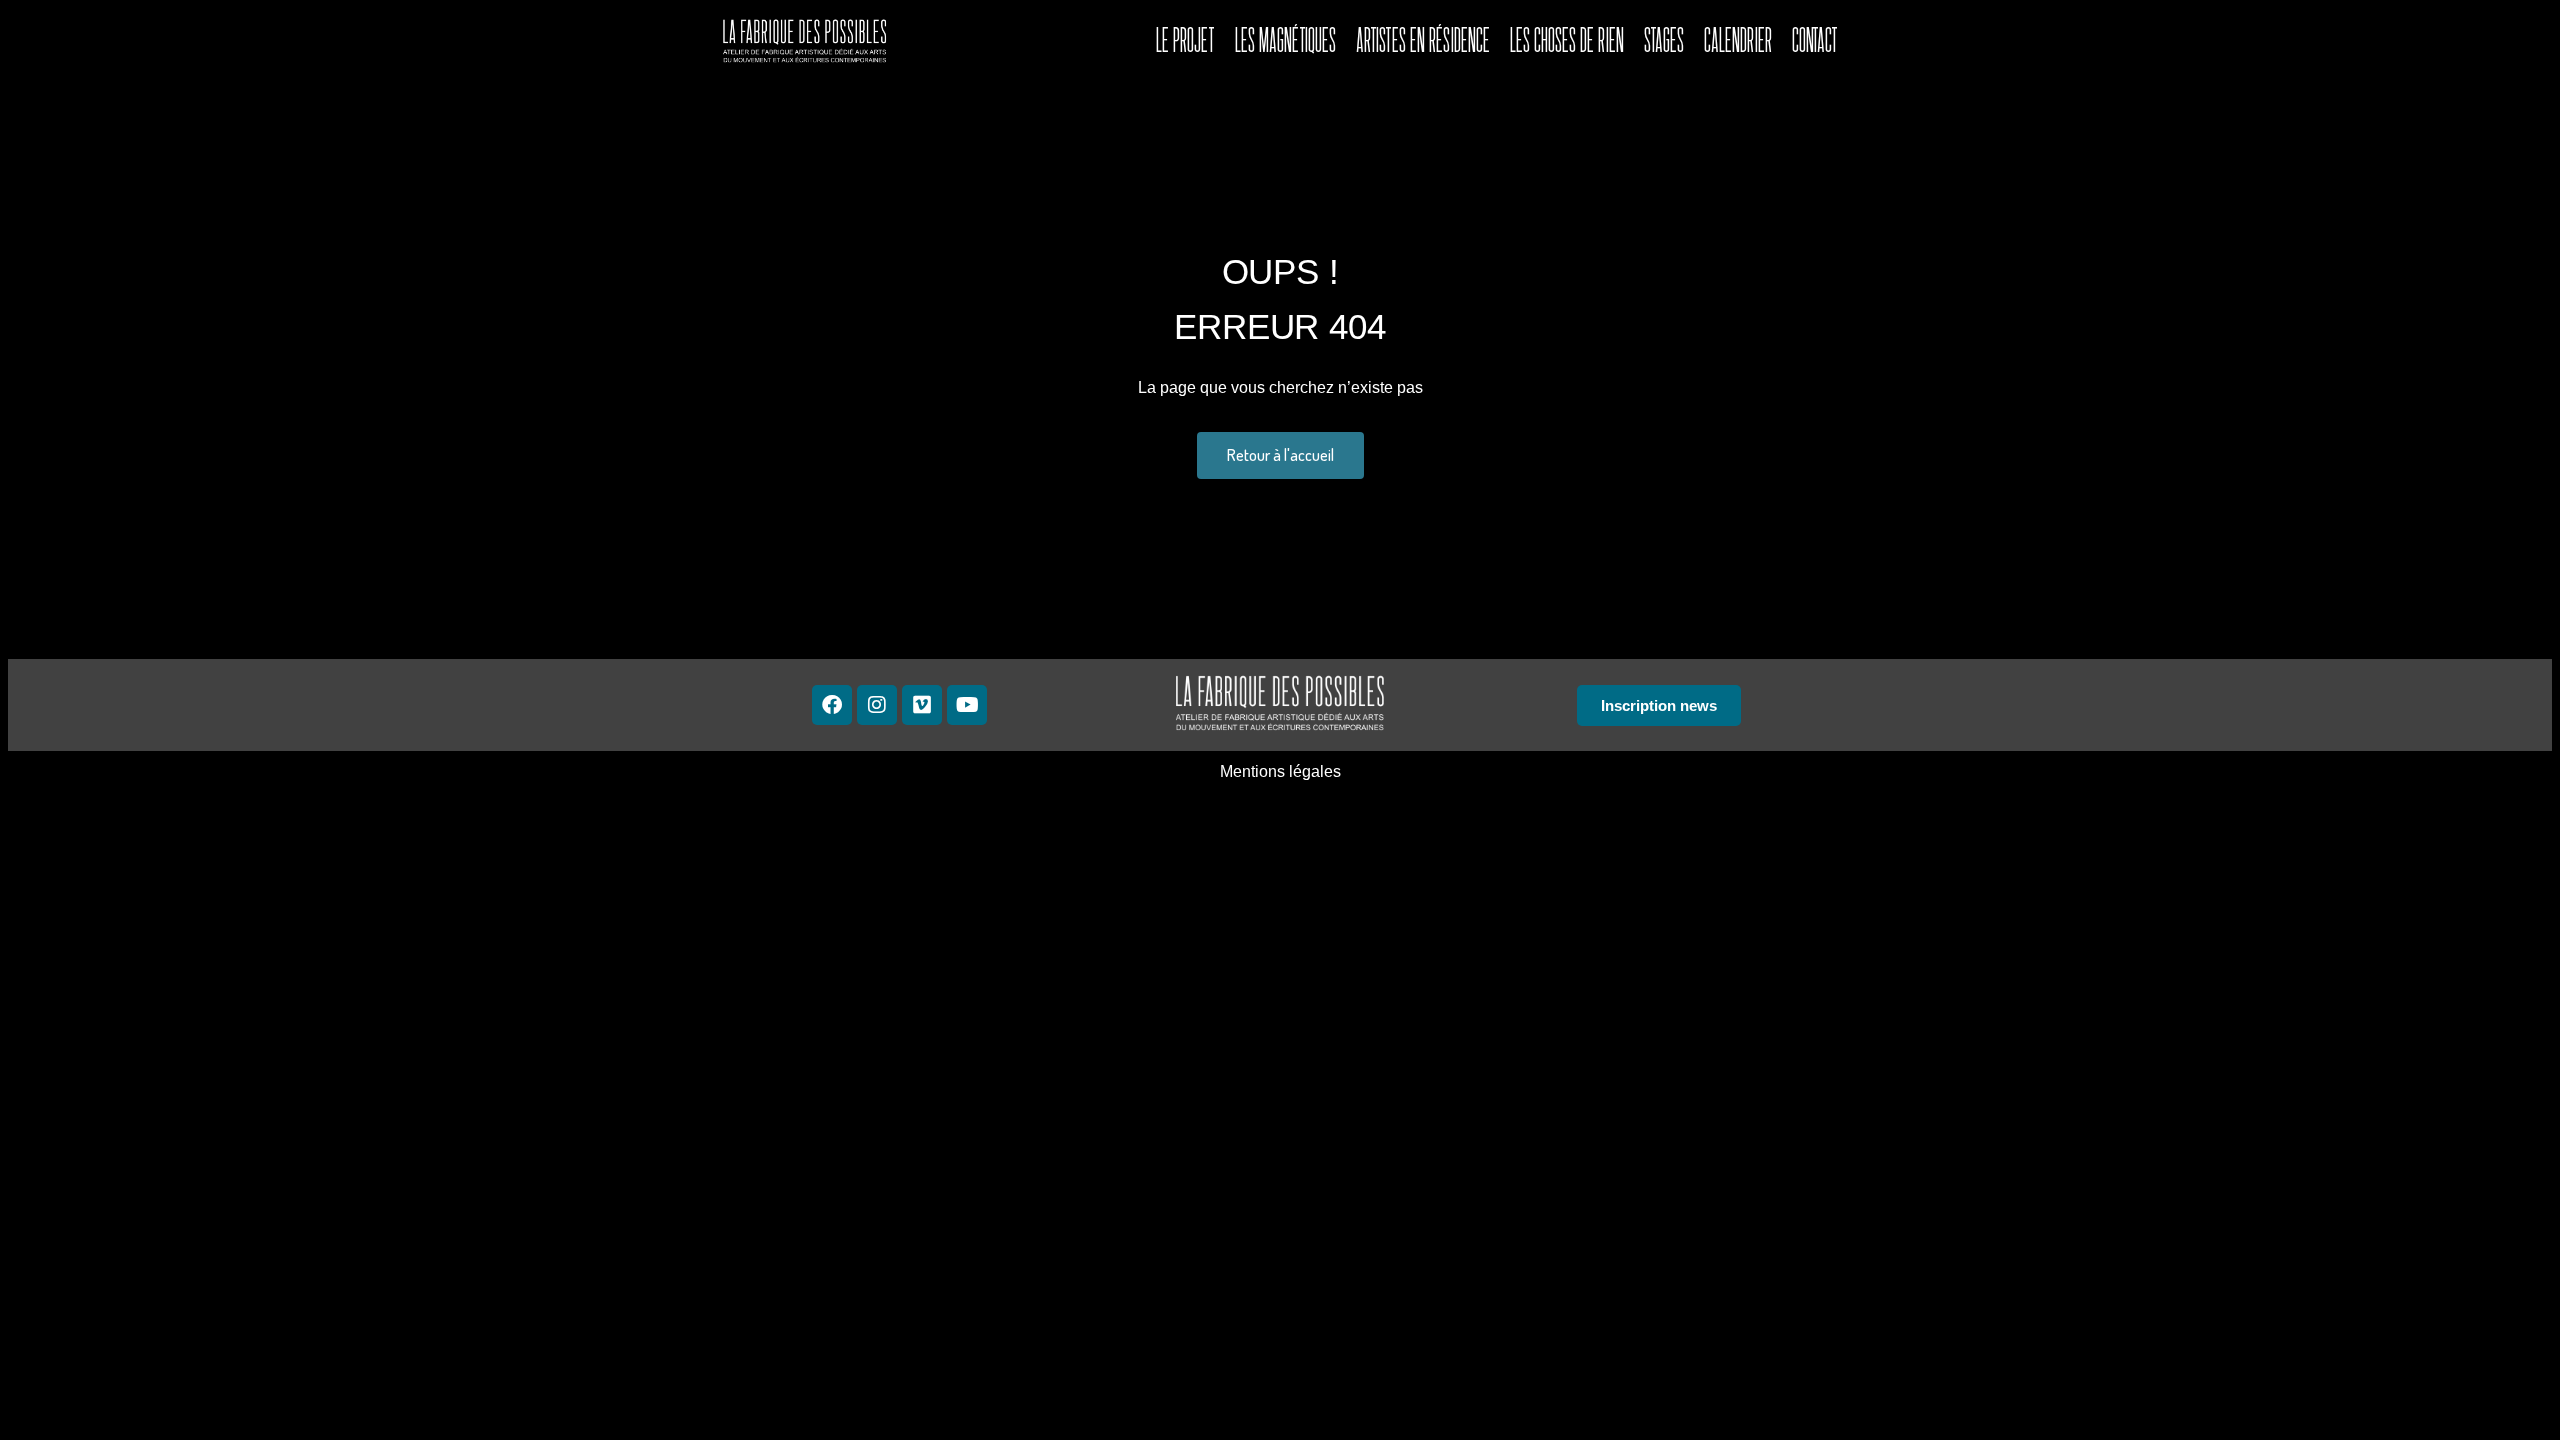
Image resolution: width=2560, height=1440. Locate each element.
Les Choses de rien (1567, 40)
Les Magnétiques (1285, 40)
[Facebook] (832, 705)
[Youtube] (967, 705)
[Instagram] (877, 705)
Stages (1664, 40)
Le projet (1185, 40)
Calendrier (1738, 40)
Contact (1815, 40)
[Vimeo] (922, 705)
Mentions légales (1280, 771)
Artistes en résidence (1423, 40)
